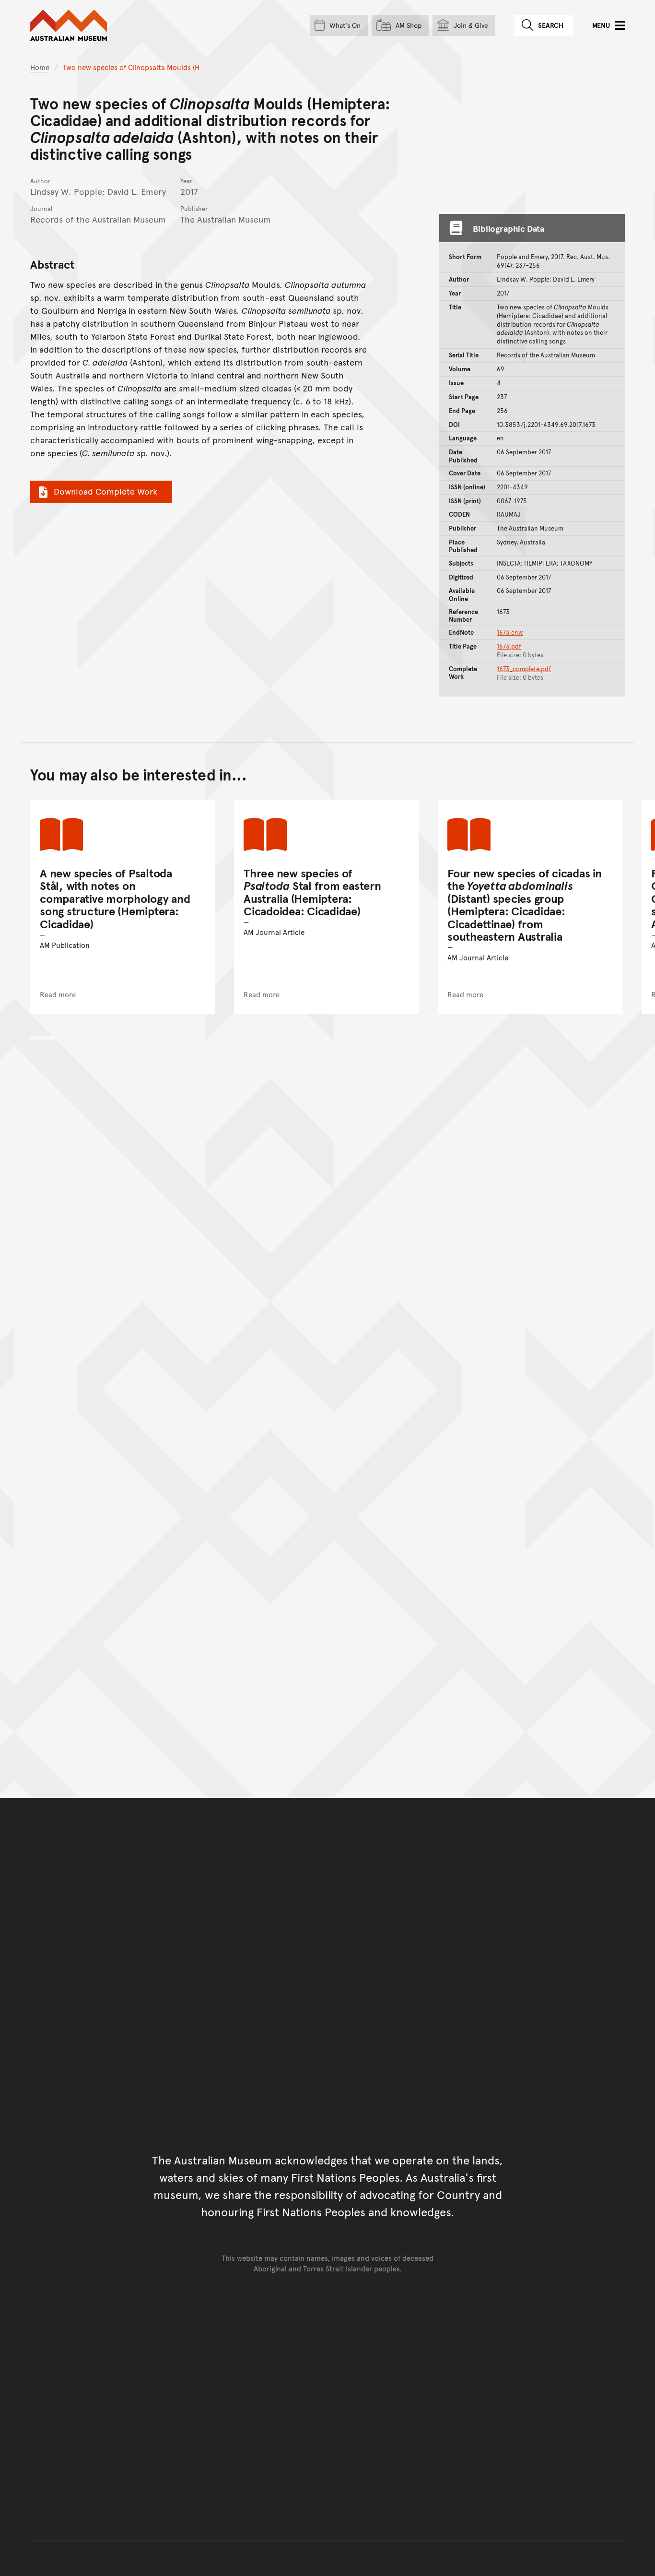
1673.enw (510, 632)
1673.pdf (509, 646)
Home (40, 67)
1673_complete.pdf (524, 669)
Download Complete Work (105, 491)
